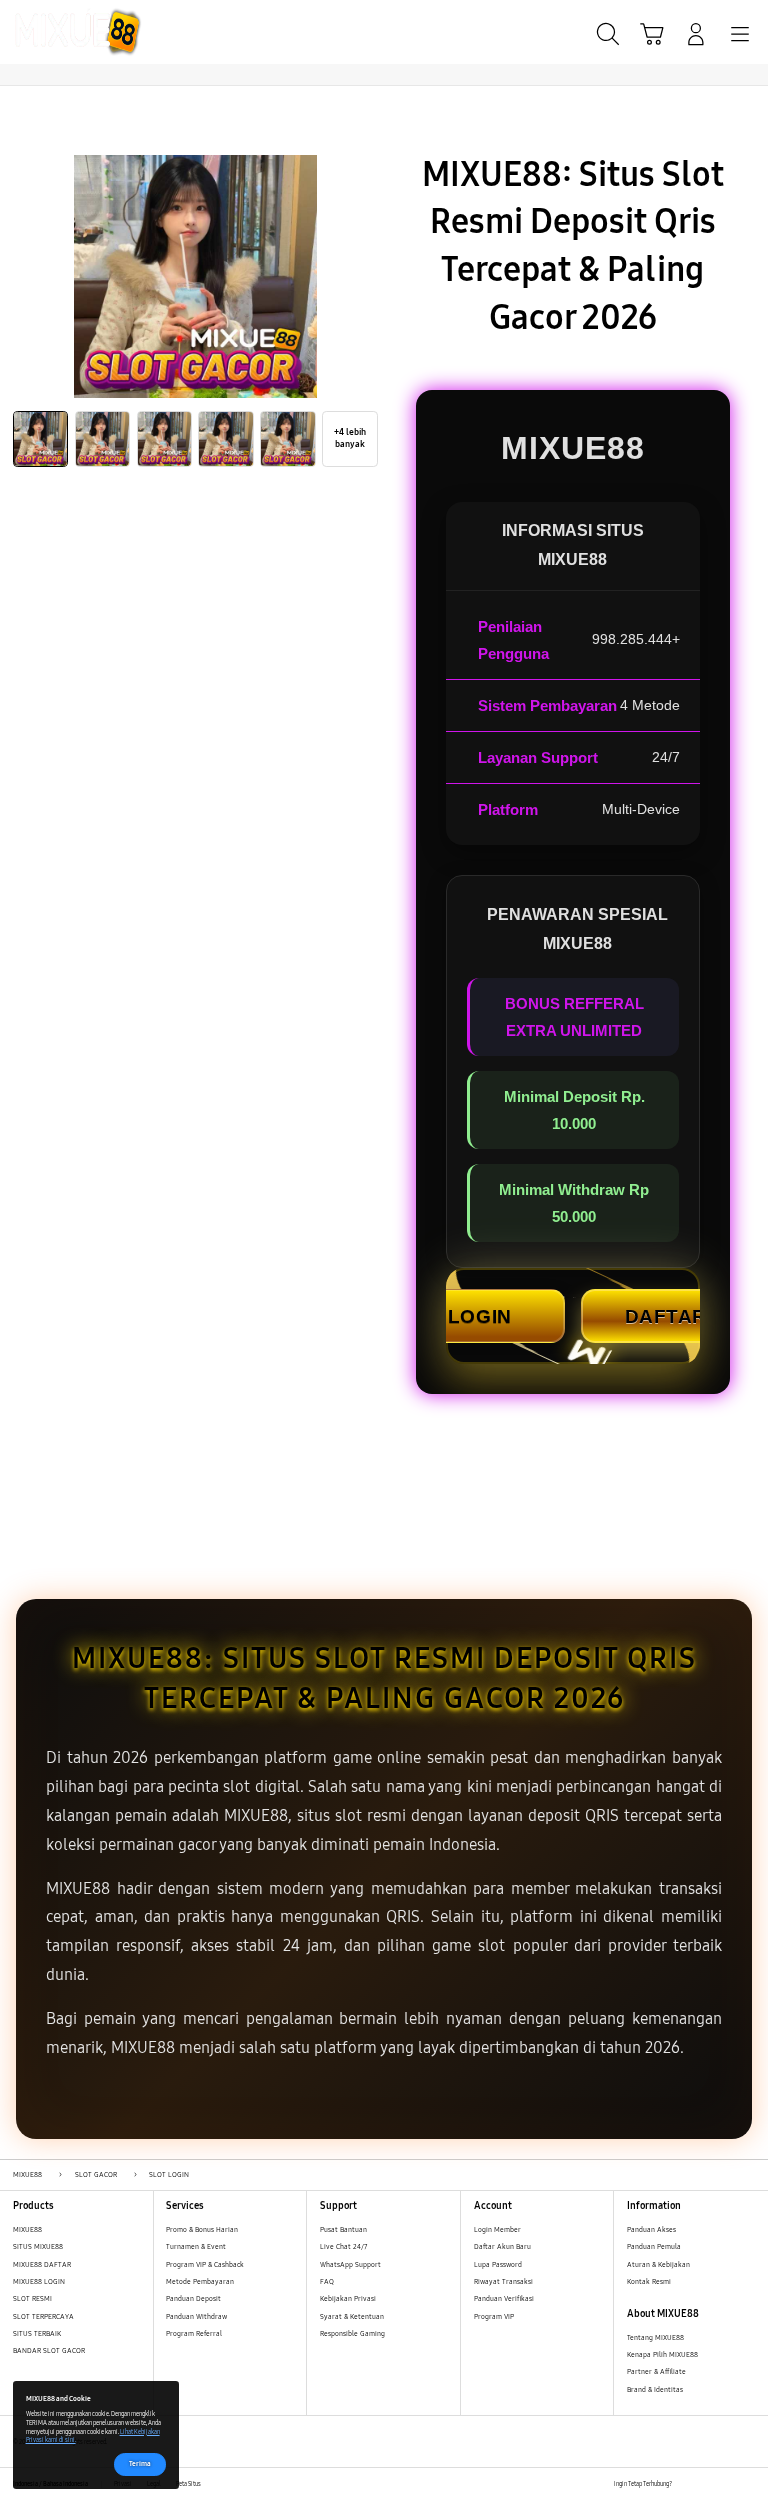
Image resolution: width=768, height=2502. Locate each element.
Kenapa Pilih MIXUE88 (662, 2354)
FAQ (327, 2281)
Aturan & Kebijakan (658, 2264)
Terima (140, 2463)
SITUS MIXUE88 (38, 2246)
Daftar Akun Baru (502, 2246)
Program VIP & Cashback (205, 2264)
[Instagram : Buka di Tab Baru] (728, 2484)
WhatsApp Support (350, 2264)
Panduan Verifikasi (504, 2298)
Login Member (497, 2229)
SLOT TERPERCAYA (43, 2316)
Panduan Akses (651, 2229)
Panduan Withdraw (196, 2316)
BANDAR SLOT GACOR (49, 2350)
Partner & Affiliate (656, 2371)
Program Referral (194, 2333)
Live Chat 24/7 (343, 2246)
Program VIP (494, 2316)
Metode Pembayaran (200, 2281)
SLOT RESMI (32, 2298)
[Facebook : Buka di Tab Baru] (686, 2484)
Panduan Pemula (654, 2246)
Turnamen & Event (196, 2246)
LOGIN (480, 1316)
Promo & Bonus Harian (202, 2229)
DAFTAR (666, 1316)
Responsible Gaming (352, 2333)
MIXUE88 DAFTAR (42, 2264)
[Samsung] (61, 32)
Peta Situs (188, 2484)
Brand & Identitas (655, 2389)
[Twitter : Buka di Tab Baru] (707, 2484)
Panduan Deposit (193, 2298)
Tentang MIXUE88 (655, 2337)
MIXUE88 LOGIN (39, 2281)
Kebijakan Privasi (348, 2298)
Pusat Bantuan (343, 2229)
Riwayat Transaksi (503, 2281)
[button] (652, 34)
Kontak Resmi (649, 2281)
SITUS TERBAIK (37, 2333)
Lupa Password (498, 2264)
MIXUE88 (27, 2229)
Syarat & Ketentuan (352, 2316)
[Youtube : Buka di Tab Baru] (748, 2484)
